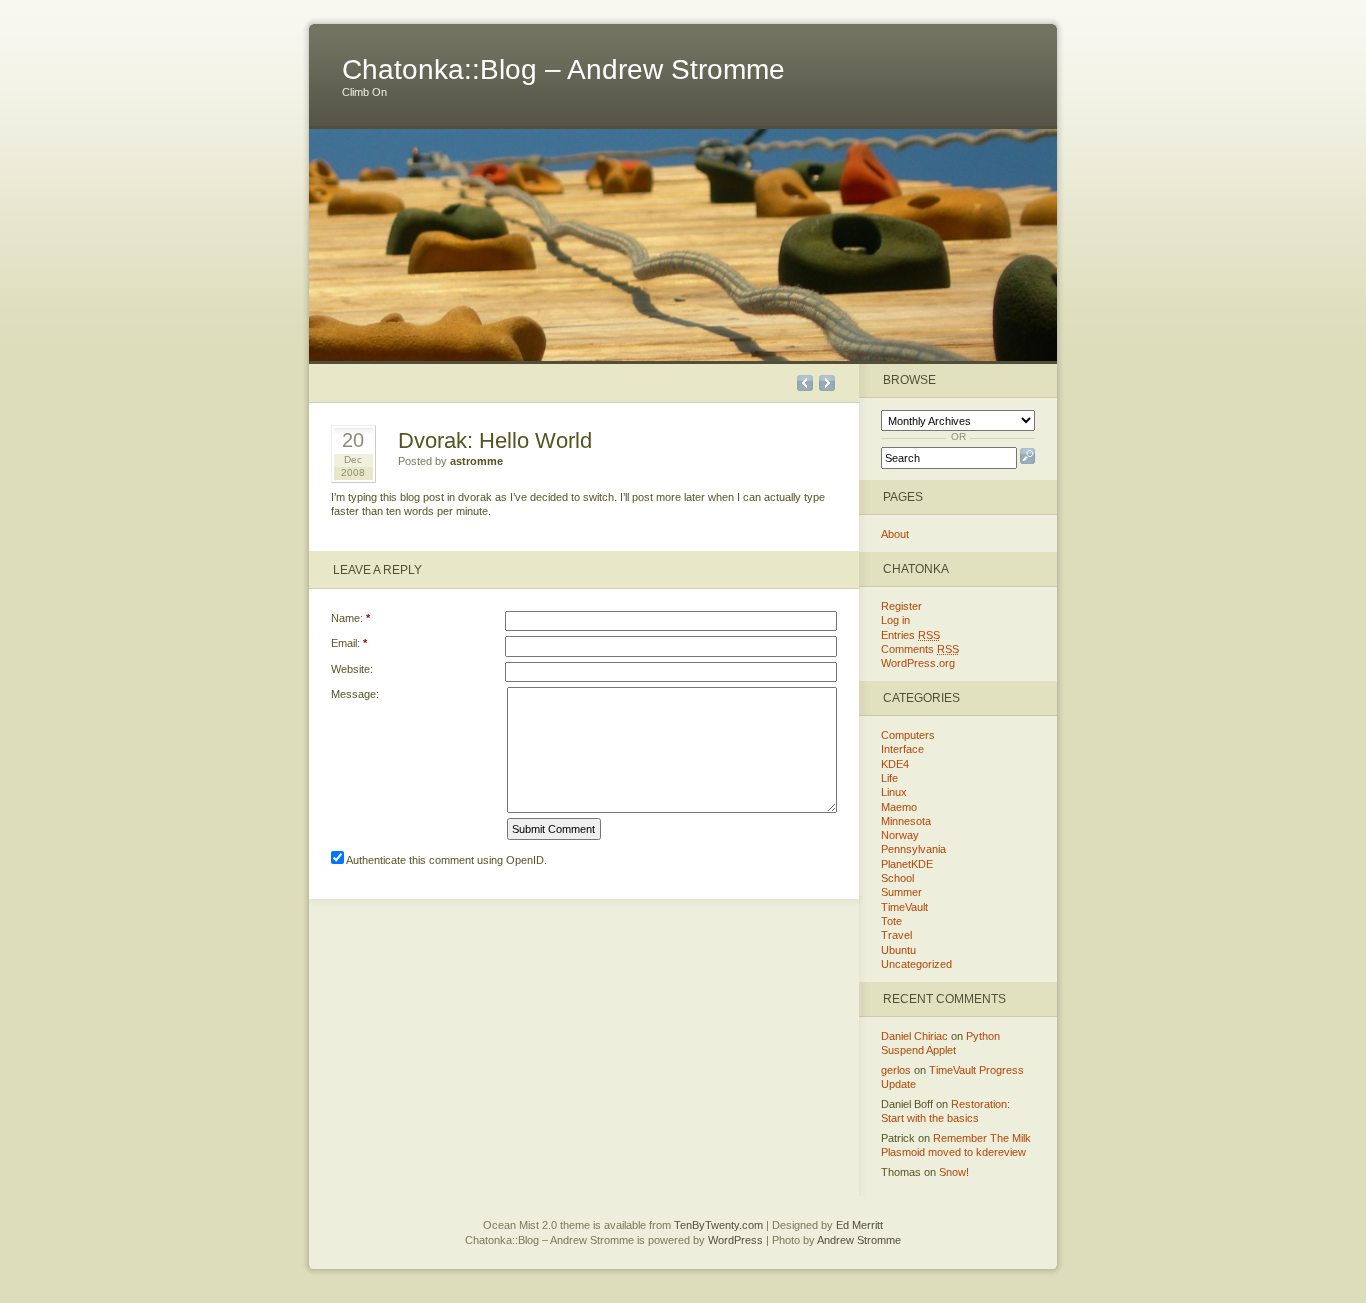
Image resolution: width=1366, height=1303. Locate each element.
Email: (349, 643)
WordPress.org (918, 663)
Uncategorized (916, 964)
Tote (891, 921)
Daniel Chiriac (914, 1036)
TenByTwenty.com (718, 1225)
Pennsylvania (913, 849)
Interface (902, 749)
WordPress (735, 1240)
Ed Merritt (859, 1225)
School (897, 878)
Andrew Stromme (859, 1240)
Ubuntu (898, 950)
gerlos (896, 1070)
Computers (908, 735)
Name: (350, 618)
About (895, 534)
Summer (901, 892)
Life (889, 778)
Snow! (954, 1172)
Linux (894, 792)
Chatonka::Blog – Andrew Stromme (563, 69)
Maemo (899, 807)
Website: (352, 669)
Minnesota (906, 821)
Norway (900, 835)
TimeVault (904, 907)
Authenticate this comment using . (445, 860)
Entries (910, 635)
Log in (895, 620)
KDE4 (895, 764)
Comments (920, 649)
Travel (896, 935)
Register (901, 606)
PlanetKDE (907, 864)
